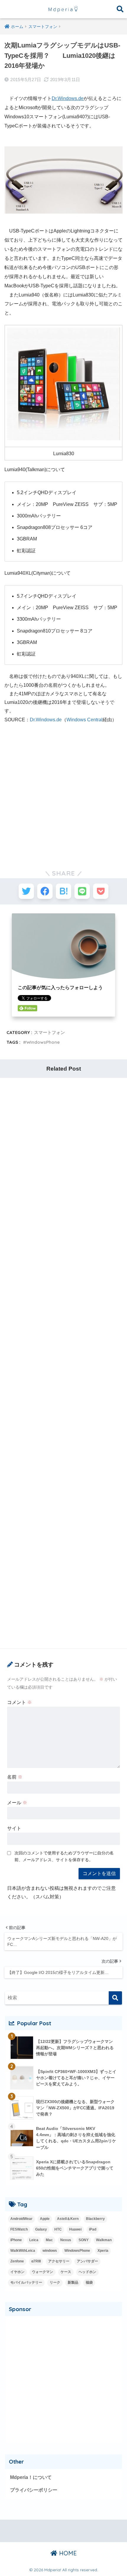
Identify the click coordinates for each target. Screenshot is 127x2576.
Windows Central (84, 720)
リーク (55, 2282)
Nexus (66, 2240)
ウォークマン (43, 2272)
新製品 (73, 2282)
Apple (45, 2219)
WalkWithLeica (23, 2251)
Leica (34, 2240)
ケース (66, 2272)
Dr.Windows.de (68, 98)
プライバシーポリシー (34, 2490)
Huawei (75, 2229)
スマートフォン (49, 1032)
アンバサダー (87, 2261)
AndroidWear (21, 2219)
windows (50, 2251)
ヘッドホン (87, 2272)
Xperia (103, 2251)
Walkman (104, 2240)
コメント (19, 1702)
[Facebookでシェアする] (45, 891)
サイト (14, 1828)
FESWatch (19, 2229)
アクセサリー (59, 2261)
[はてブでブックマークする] (63, 891)
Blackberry (95, 2219)
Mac (49, 2240)
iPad (93, 2229)
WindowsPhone (43, 1042)
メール (17, 1803)
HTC (58, 2229)
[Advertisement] (63, 792)
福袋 (89, 2282)
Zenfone (17, 2261)
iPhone (16, 2240)
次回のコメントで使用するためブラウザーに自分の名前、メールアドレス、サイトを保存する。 (64, 1856)
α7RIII (36, 2261)
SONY (84, 2240)
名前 (15, 1777)
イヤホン (17, 2272)
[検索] (115, 1998)
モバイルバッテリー (26, 2282)
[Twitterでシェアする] (26, 891)
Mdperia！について (31, 2477)
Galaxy (41, 2229)
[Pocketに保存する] (101, 891)
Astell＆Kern (68, 2219)
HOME (67, 2553)
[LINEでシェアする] (82, 891)
